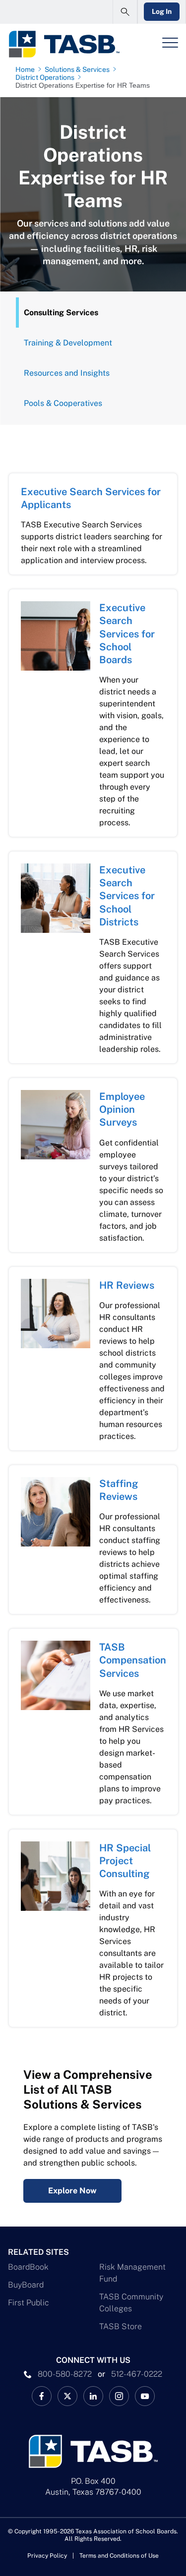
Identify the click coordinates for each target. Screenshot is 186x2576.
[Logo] (64, 44)
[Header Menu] (170, 43)
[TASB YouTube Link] (145, 2396)
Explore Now (72, 2191)
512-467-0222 (137, 2374)
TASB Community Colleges (131, 2303)
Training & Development (68, 343)
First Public (29, 2303)
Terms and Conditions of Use (119, 2556)
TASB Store (121, 2326)
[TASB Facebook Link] (42, 2396)
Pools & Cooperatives (63, 403)
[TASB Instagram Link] (119, 2396)
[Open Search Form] (125, 12)
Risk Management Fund (132, 2273)
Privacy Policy (47, 2556)
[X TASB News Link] (67, 2396)
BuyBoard (26, 2285)
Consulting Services (61, 313)
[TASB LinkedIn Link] (93, 2396)
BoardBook (28, 2267)
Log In (162, 11)
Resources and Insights (67, 373)
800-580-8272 (65, 2374)
